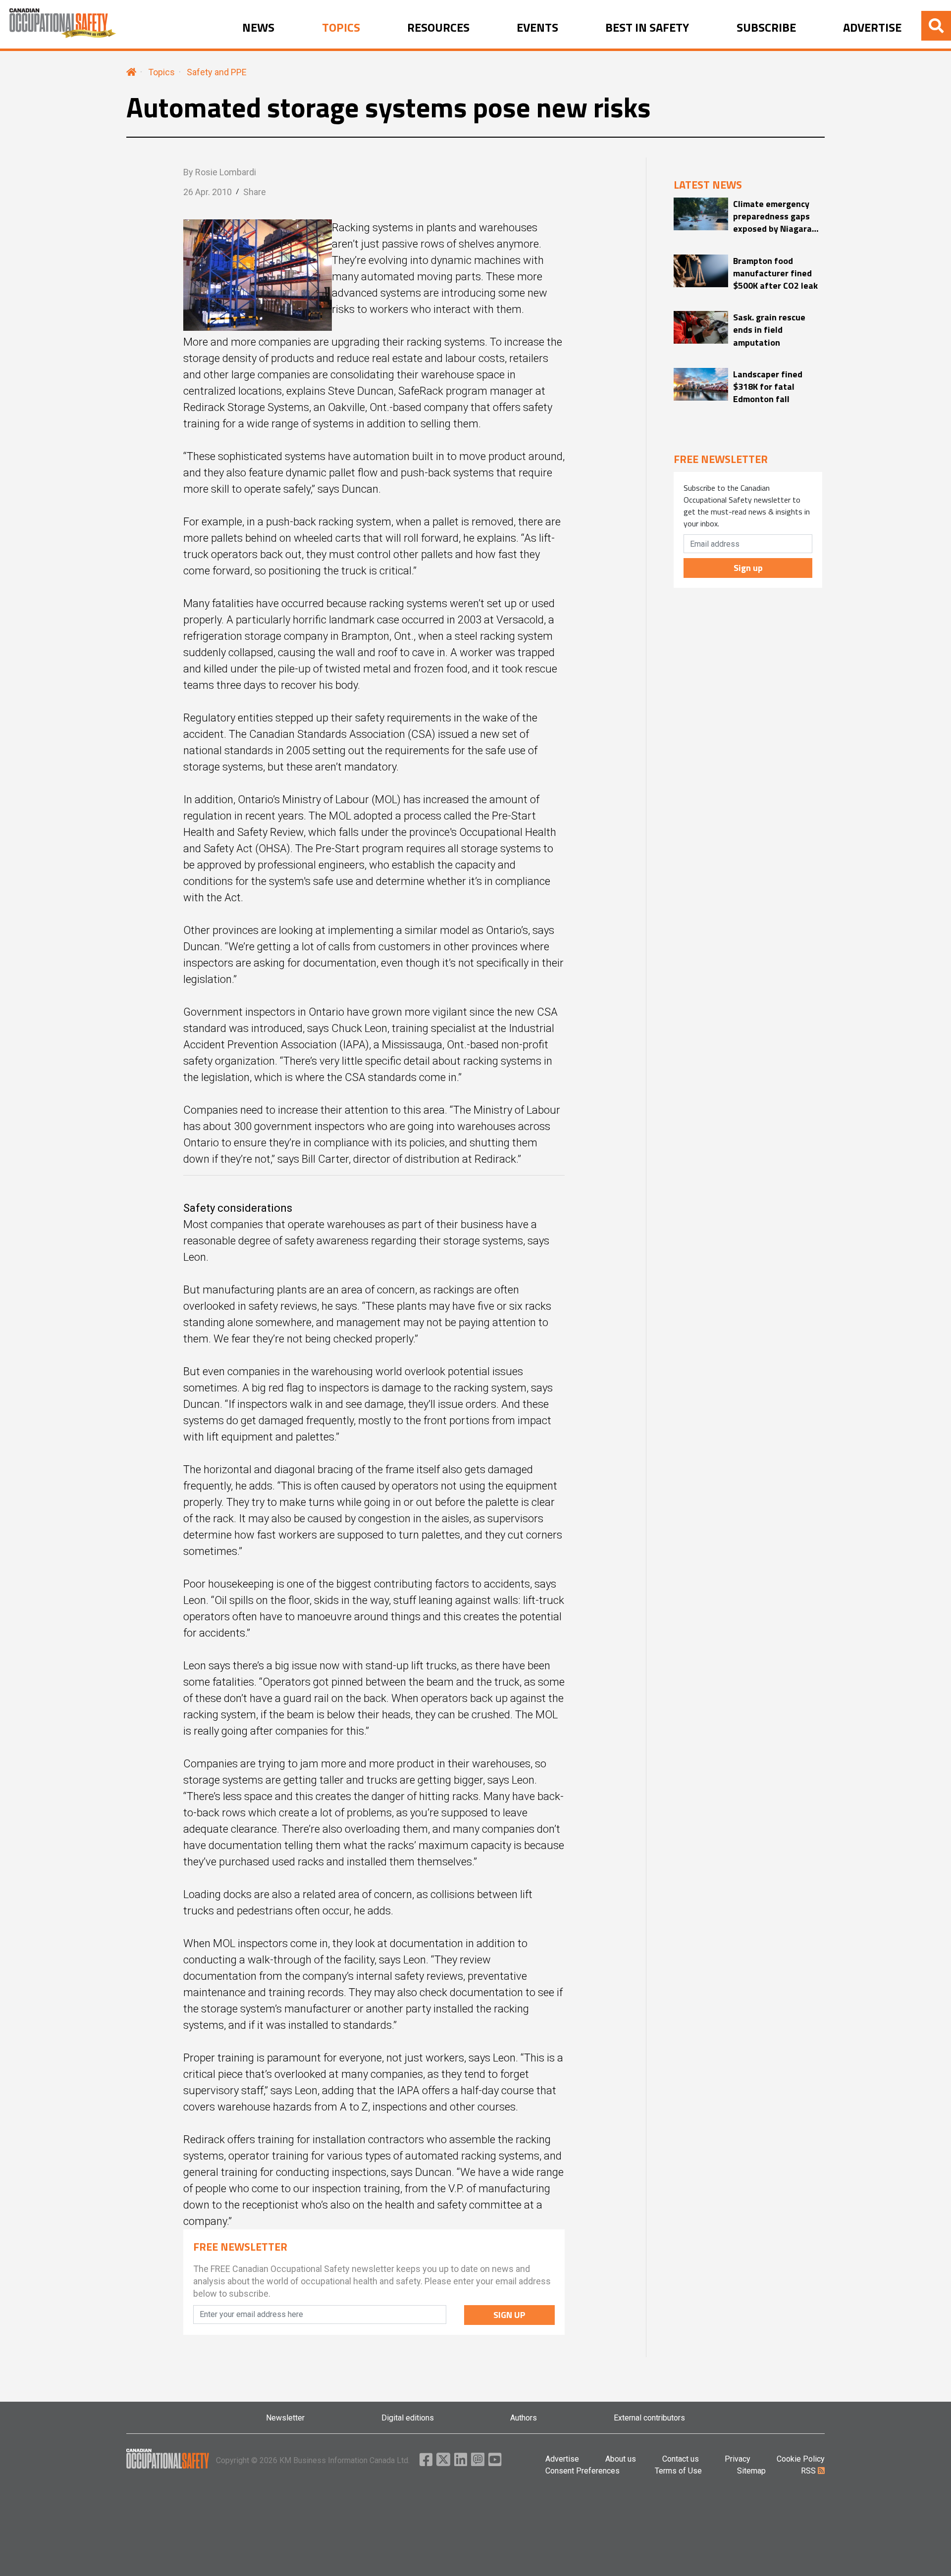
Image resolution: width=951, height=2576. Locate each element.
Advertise (562, 2459)
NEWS (258, 28)
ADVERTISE (872, 28)
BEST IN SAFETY (647, 28)
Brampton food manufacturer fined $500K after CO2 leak (775, 273)
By (220, 172)
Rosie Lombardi (226, 172)
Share (255, 192)
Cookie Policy (801, 2459)
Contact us (681, 2459)
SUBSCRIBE (766, 28)
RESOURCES (438, 28)
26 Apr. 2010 (208, 192)
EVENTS (537, 28)
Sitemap (751, 2471)
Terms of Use (678, 2471)
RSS (809, 2471)
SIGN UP (509, 2315)
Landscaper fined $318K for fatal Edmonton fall (768, 387)
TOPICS (341, 28)
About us (621, 2459)
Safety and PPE (217, 72)
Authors (524, 2418)
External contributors (649, 2418)
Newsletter (285, 2418)
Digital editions (408, 2418)
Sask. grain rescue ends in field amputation (769, 330)
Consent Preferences (582, 2471)
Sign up (748, 568)
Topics (161, 72)
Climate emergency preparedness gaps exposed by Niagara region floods (772, 216)
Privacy (738, 2459)
